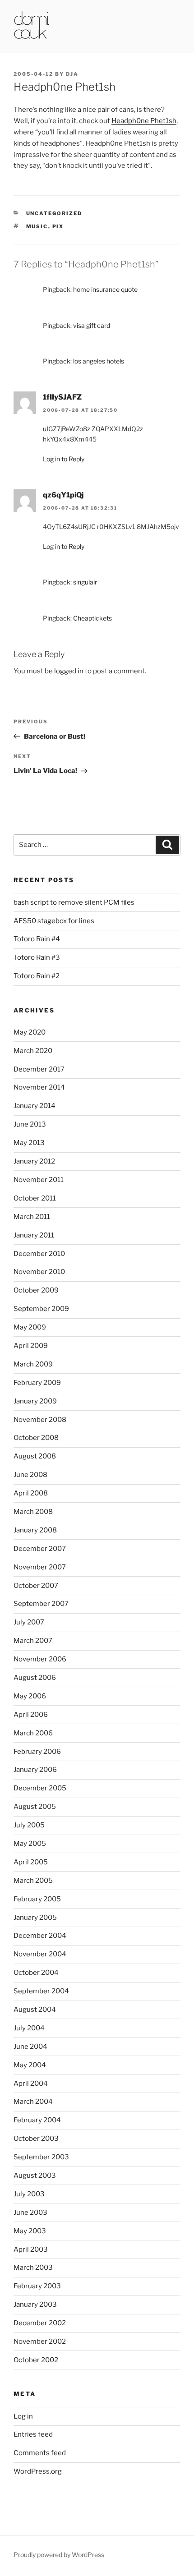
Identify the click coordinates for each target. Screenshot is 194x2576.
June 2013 (30, 1124)
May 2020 (30, 1032)
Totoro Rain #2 (37, 976)
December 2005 (40, 1788)
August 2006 (35, 1678)
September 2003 (41, 2157)
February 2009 (37, 1383)
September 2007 (41, 1604)
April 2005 (31, 1862)
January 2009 (35, 1401)
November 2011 (39, 1180)
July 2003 (29, 2194)
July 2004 (29, 2028)
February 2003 (37, 2286)
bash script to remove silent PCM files (74, 902)
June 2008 (30, 1475)
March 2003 (33, 2268)
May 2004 (30, 2065)
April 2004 (31, 2084)
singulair (85, 582)
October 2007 (36, 1586)
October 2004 (36, 1973)
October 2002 (36, 2360)
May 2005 (30, 1844)
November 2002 (40, 2341)
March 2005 (33, 1881)
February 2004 (37, 2120)
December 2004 (40, 1936)
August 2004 (35, 2010)
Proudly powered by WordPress (59, 2555)
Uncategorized (54, 213)
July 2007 (29, 1622)
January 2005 (35, 1918)
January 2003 (35, 2305)
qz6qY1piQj (63, 495)
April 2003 (31, 2249)
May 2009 (30, 1327)
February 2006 (37, 1752)
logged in (69, 671)
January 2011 (34, 1235)
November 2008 (40, 1420)
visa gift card (92, 325)
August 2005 (35, 1807)
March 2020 (33, 1051)
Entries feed (33, 2434)
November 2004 (40, 1954)
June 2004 (30, 2047)
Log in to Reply (64, 459)
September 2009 (41, 1309)
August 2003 (35, 2176)
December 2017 (39, 1069)
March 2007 (33, 1641)
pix (58, 226)
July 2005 (29, 1825)
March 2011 (32, 1217)
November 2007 (40, 1567)
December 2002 (40, 2323)
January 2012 (34, 1161)
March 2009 (33, 1364)
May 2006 (30, 1696)
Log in (23, 2416)
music (37, 226)
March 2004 (33, 2102)
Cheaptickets (92, 618)
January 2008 (35, 1530)
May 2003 (30, 2231)
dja (72, 74)
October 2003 (36, 2139)
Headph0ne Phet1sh (144, 121)
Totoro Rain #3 (37, 957)
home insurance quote (105, 289)
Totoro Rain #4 (37, 939)
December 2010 (39, 1254)
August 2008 (35, 1456)
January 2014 (35, 1106)
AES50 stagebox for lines (54, 921)
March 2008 (33, 1512)
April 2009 (31, 1346)
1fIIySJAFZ (62, 397)
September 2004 (41, 1991)
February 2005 (37, 1899)
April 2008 (31, 1493)
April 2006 (31, 1715)
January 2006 (35, 1770)
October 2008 (36, 1438)
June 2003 (30, 2213)
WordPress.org (38, 2471)
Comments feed (40, 2453)
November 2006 (40, 1659)
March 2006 (33, 1733)
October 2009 (36, 1290)
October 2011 (35, 1198)
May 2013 (29, 1143)
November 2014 (39, 1087)
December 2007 (40, 1549)
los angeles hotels (99, 361)
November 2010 (39, 1272)
